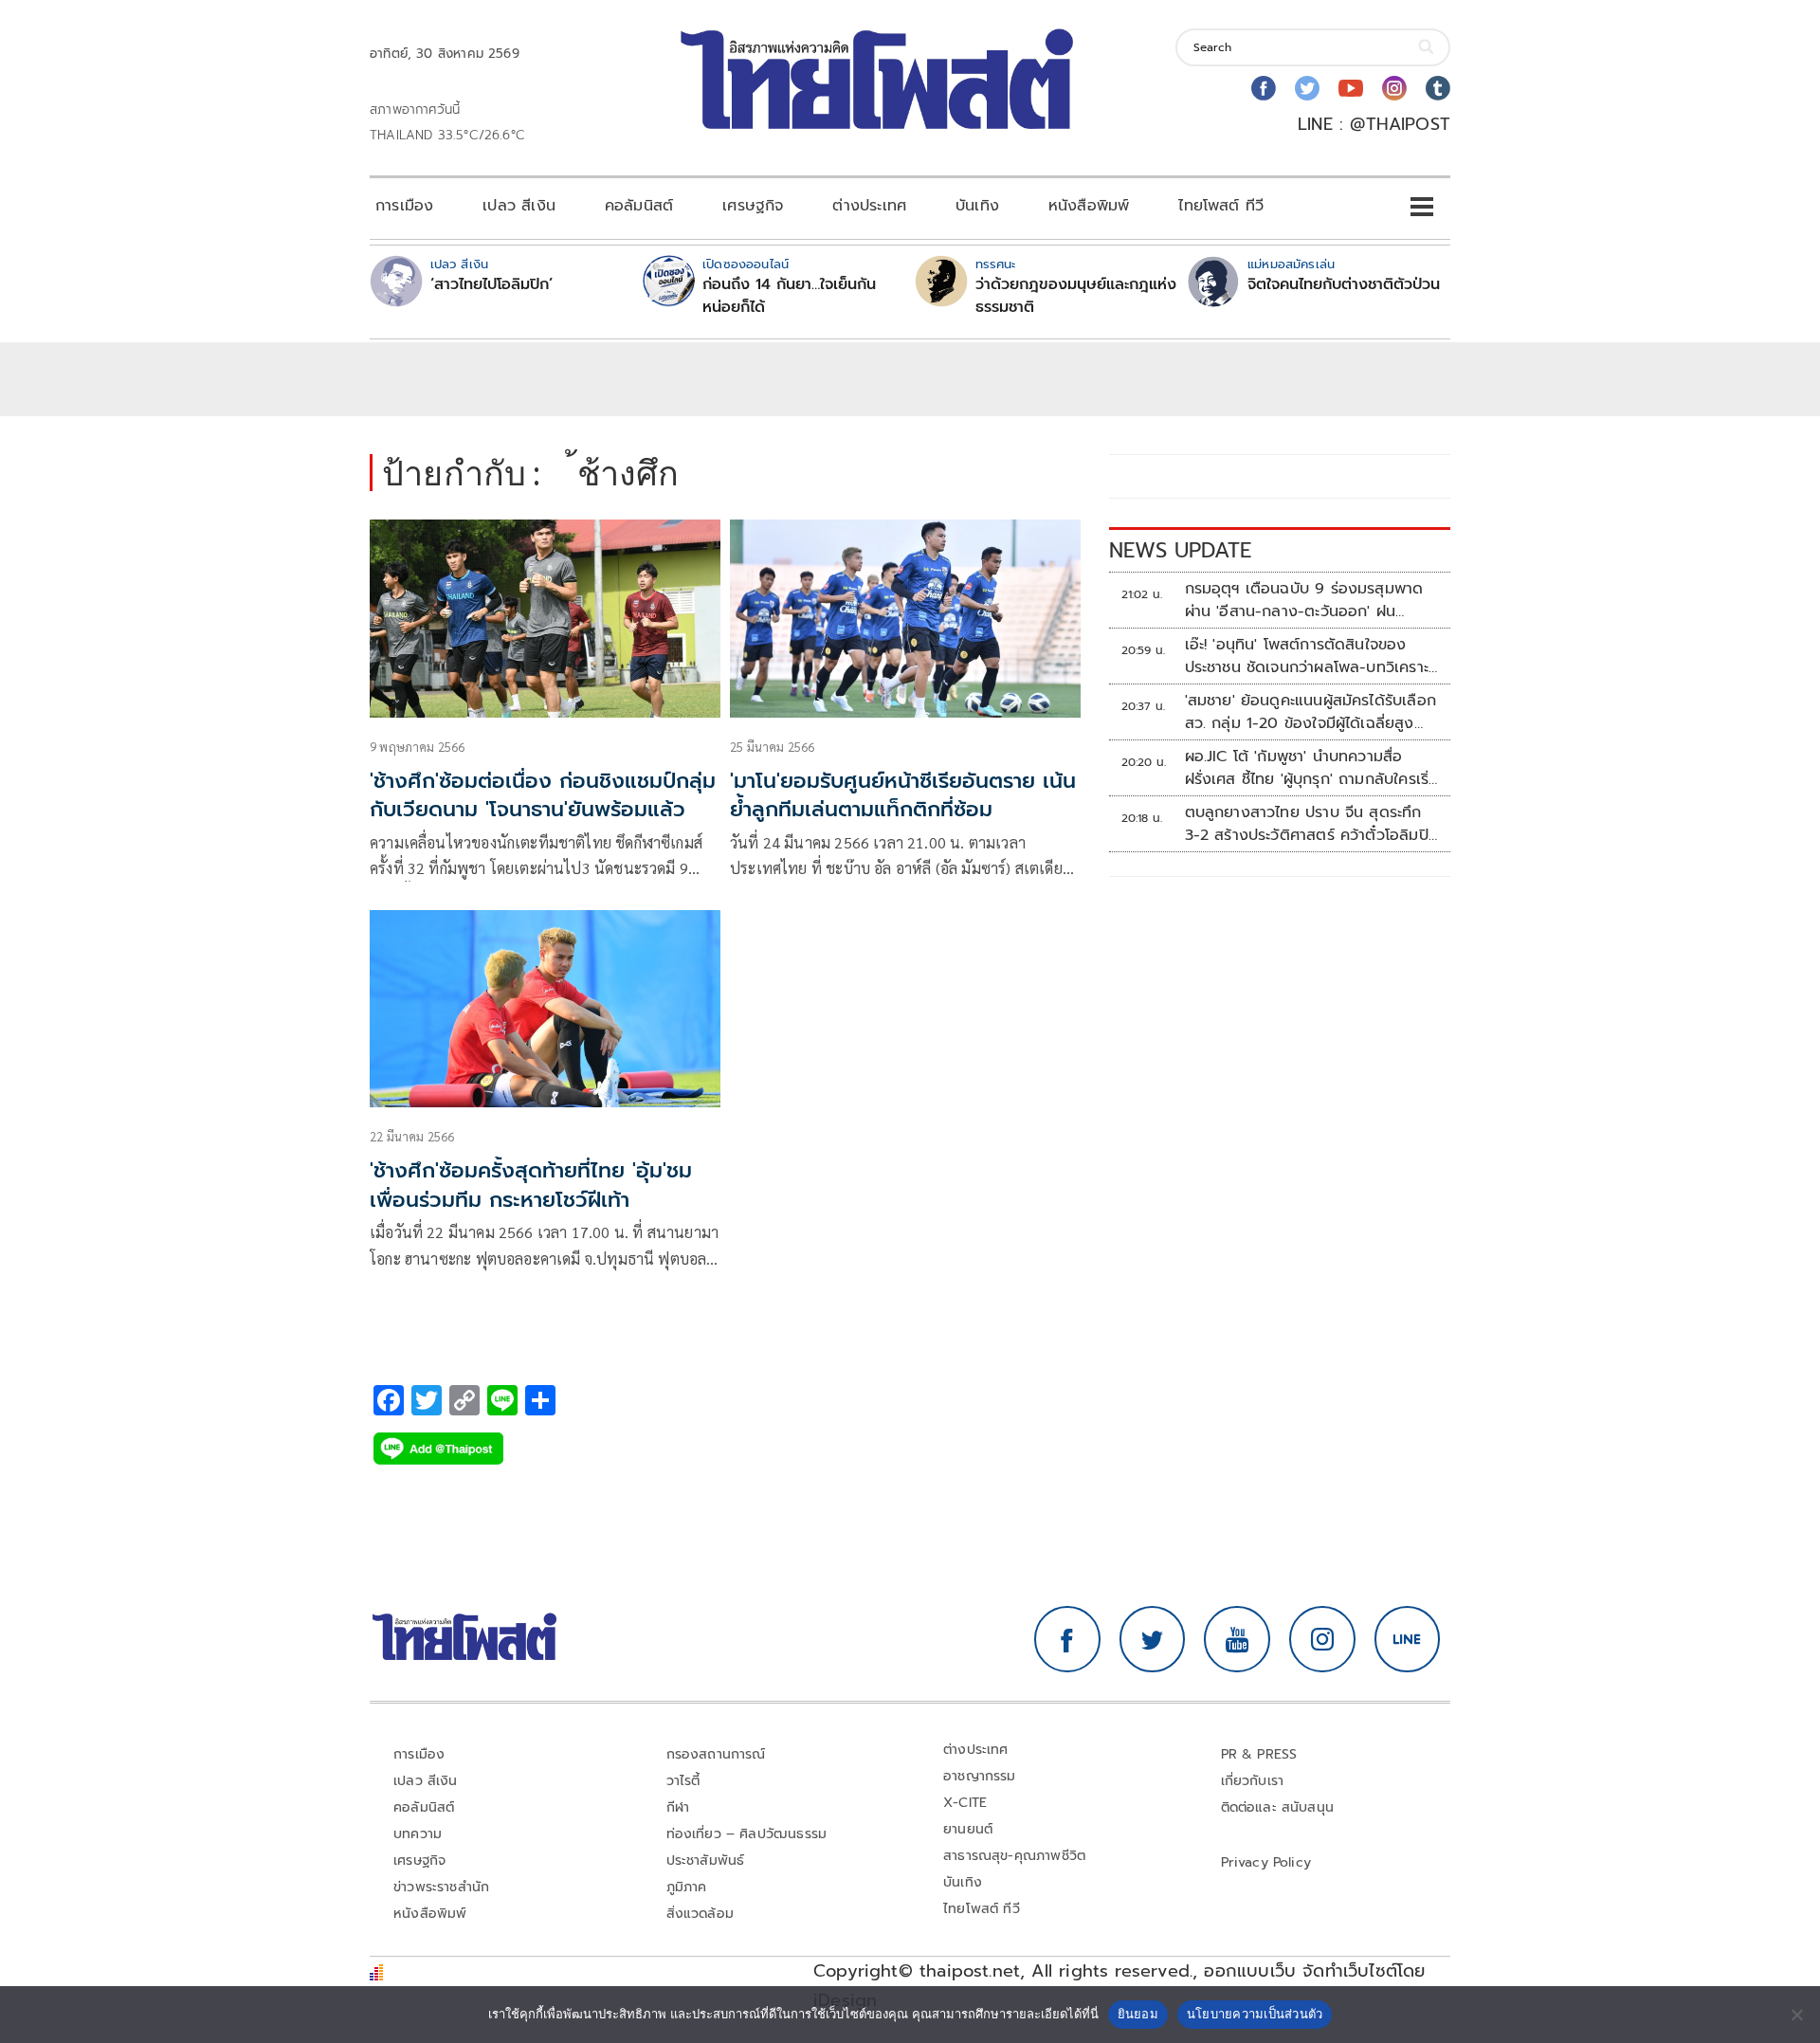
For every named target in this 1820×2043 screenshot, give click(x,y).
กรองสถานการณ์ (716, 1754)
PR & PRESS (1259, 1754)
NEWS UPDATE (1180, 550)
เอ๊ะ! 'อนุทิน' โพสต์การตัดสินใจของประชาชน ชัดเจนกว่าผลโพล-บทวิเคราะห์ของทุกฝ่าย (1312, 656)
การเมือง (404, 206)
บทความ (418, 1834)
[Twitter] (1307, 88)
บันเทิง (977, 206)
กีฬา (678, 1807)
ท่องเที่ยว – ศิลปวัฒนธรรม (747, 1834)
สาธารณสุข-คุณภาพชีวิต (1014, 1856)
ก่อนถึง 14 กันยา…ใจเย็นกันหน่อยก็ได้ (789, 296)
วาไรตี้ (683, 1781)
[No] (1796, 2015)
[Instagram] (1394, 88)
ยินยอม (1138, 2014)
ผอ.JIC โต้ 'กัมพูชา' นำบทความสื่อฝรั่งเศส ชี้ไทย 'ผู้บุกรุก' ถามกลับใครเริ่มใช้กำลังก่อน (1312, 768)
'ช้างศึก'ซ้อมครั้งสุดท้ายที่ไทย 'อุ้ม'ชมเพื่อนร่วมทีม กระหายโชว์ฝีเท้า (531, 1185)
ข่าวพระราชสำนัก (441, 1887)
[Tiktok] (1438, 88)
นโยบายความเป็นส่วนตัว (1255, 2014)
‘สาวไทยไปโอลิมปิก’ (491, 284)
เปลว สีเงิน (519, 206)
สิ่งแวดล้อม (700, 1914)
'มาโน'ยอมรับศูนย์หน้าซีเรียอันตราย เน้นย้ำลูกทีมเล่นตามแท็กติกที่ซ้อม (903, 795)
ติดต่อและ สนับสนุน (1278, 1807)
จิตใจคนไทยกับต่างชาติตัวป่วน (1344, 284)
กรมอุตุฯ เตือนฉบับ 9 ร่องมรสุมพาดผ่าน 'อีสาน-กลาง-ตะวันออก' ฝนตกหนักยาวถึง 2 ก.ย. (1304, 600)
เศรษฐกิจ (753, 206)
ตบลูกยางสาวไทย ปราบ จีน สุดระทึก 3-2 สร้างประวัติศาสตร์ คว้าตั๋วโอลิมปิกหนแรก (1311, 824)
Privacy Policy (1266, 1862)
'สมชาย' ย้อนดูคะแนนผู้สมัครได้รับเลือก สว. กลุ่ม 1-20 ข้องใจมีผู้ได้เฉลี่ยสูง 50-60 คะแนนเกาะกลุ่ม (1310, 712)
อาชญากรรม (980, 1776)
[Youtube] (1351, 88)
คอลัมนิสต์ (639, 206)
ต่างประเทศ (869, 206)
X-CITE (965, 1803)
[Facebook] (1264, 88)
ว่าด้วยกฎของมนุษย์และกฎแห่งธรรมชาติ (1076, 296)
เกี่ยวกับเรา (1253, 1781)
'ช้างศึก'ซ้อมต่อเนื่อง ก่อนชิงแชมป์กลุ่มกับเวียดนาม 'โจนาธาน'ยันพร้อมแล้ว (543, 795)
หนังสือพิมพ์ (1089, 206)
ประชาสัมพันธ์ (706, 1861)
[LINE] (1408, 1639)
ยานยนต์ (968, 1829)
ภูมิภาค (687, 1887)
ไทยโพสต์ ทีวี (1221, 206)
